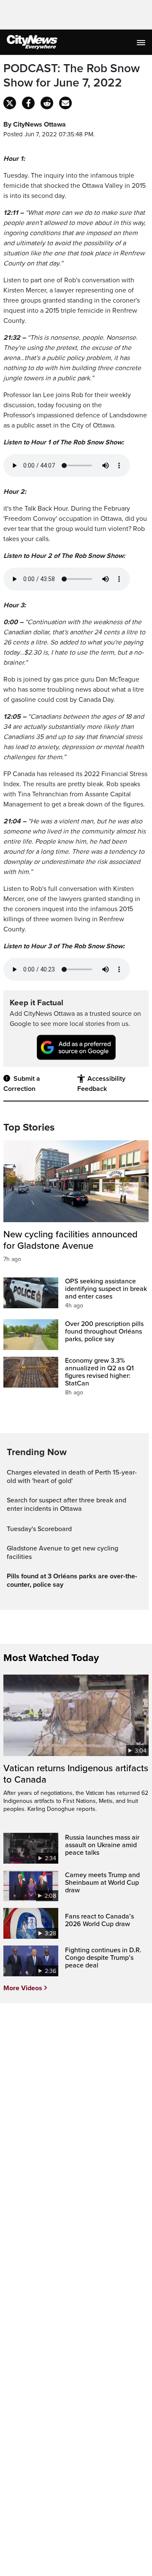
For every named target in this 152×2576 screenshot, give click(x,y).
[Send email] (65, 103)
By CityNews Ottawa (35, 124)
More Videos (23, 1988)
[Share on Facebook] (28, 103)
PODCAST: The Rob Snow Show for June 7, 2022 (72, 76)
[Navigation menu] (142, 42)
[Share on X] (10, 103)
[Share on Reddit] (47, 103)
